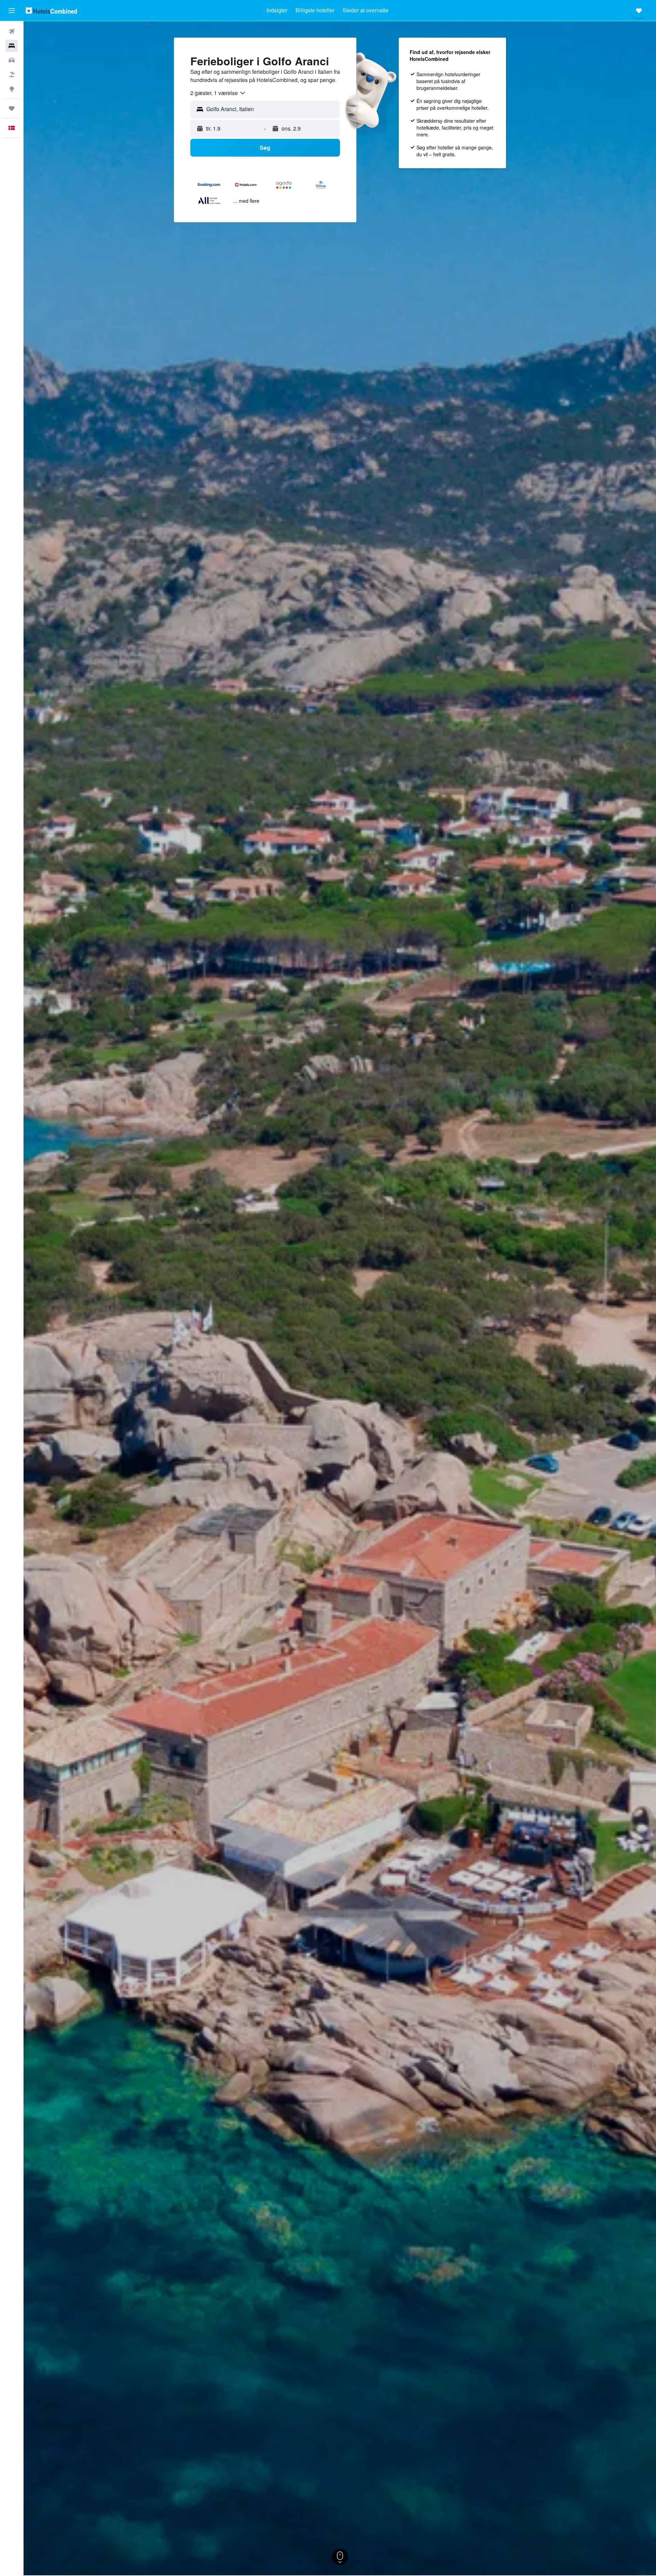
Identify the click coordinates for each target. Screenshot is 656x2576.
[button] (12, 11)
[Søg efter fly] (12, 31)
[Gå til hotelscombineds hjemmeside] (51, 10)
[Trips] (12, 108)
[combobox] (218, 93)
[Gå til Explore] (12, 89)
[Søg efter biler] (12, 60)
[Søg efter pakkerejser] (12, 75)
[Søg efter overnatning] (12, 46)
